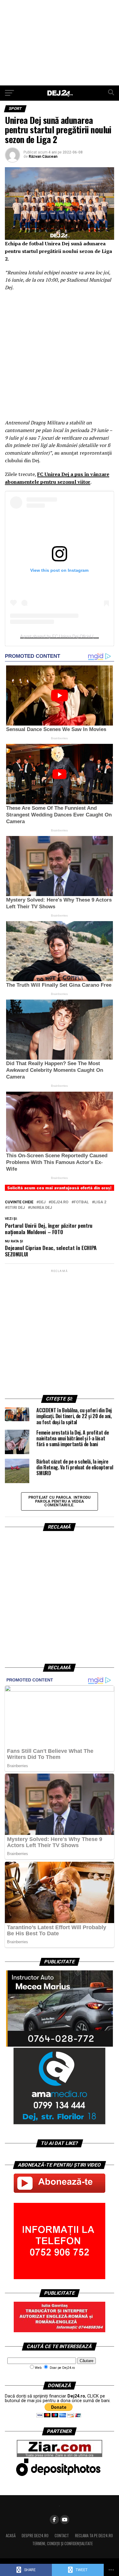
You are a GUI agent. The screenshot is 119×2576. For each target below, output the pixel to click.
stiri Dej (16, 1208)
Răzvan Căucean (43, 157)
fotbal (81, 1202)
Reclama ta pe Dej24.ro (94, 2536)
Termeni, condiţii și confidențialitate (63, 2544)
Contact (62, 2536)
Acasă (11, 2536)
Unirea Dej (41, 1208)
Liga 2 (100, 1202)
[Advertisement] (60, 43)
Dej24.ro (60, 1202)
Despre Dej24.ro (35, 2536)
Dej (42, 1202)
